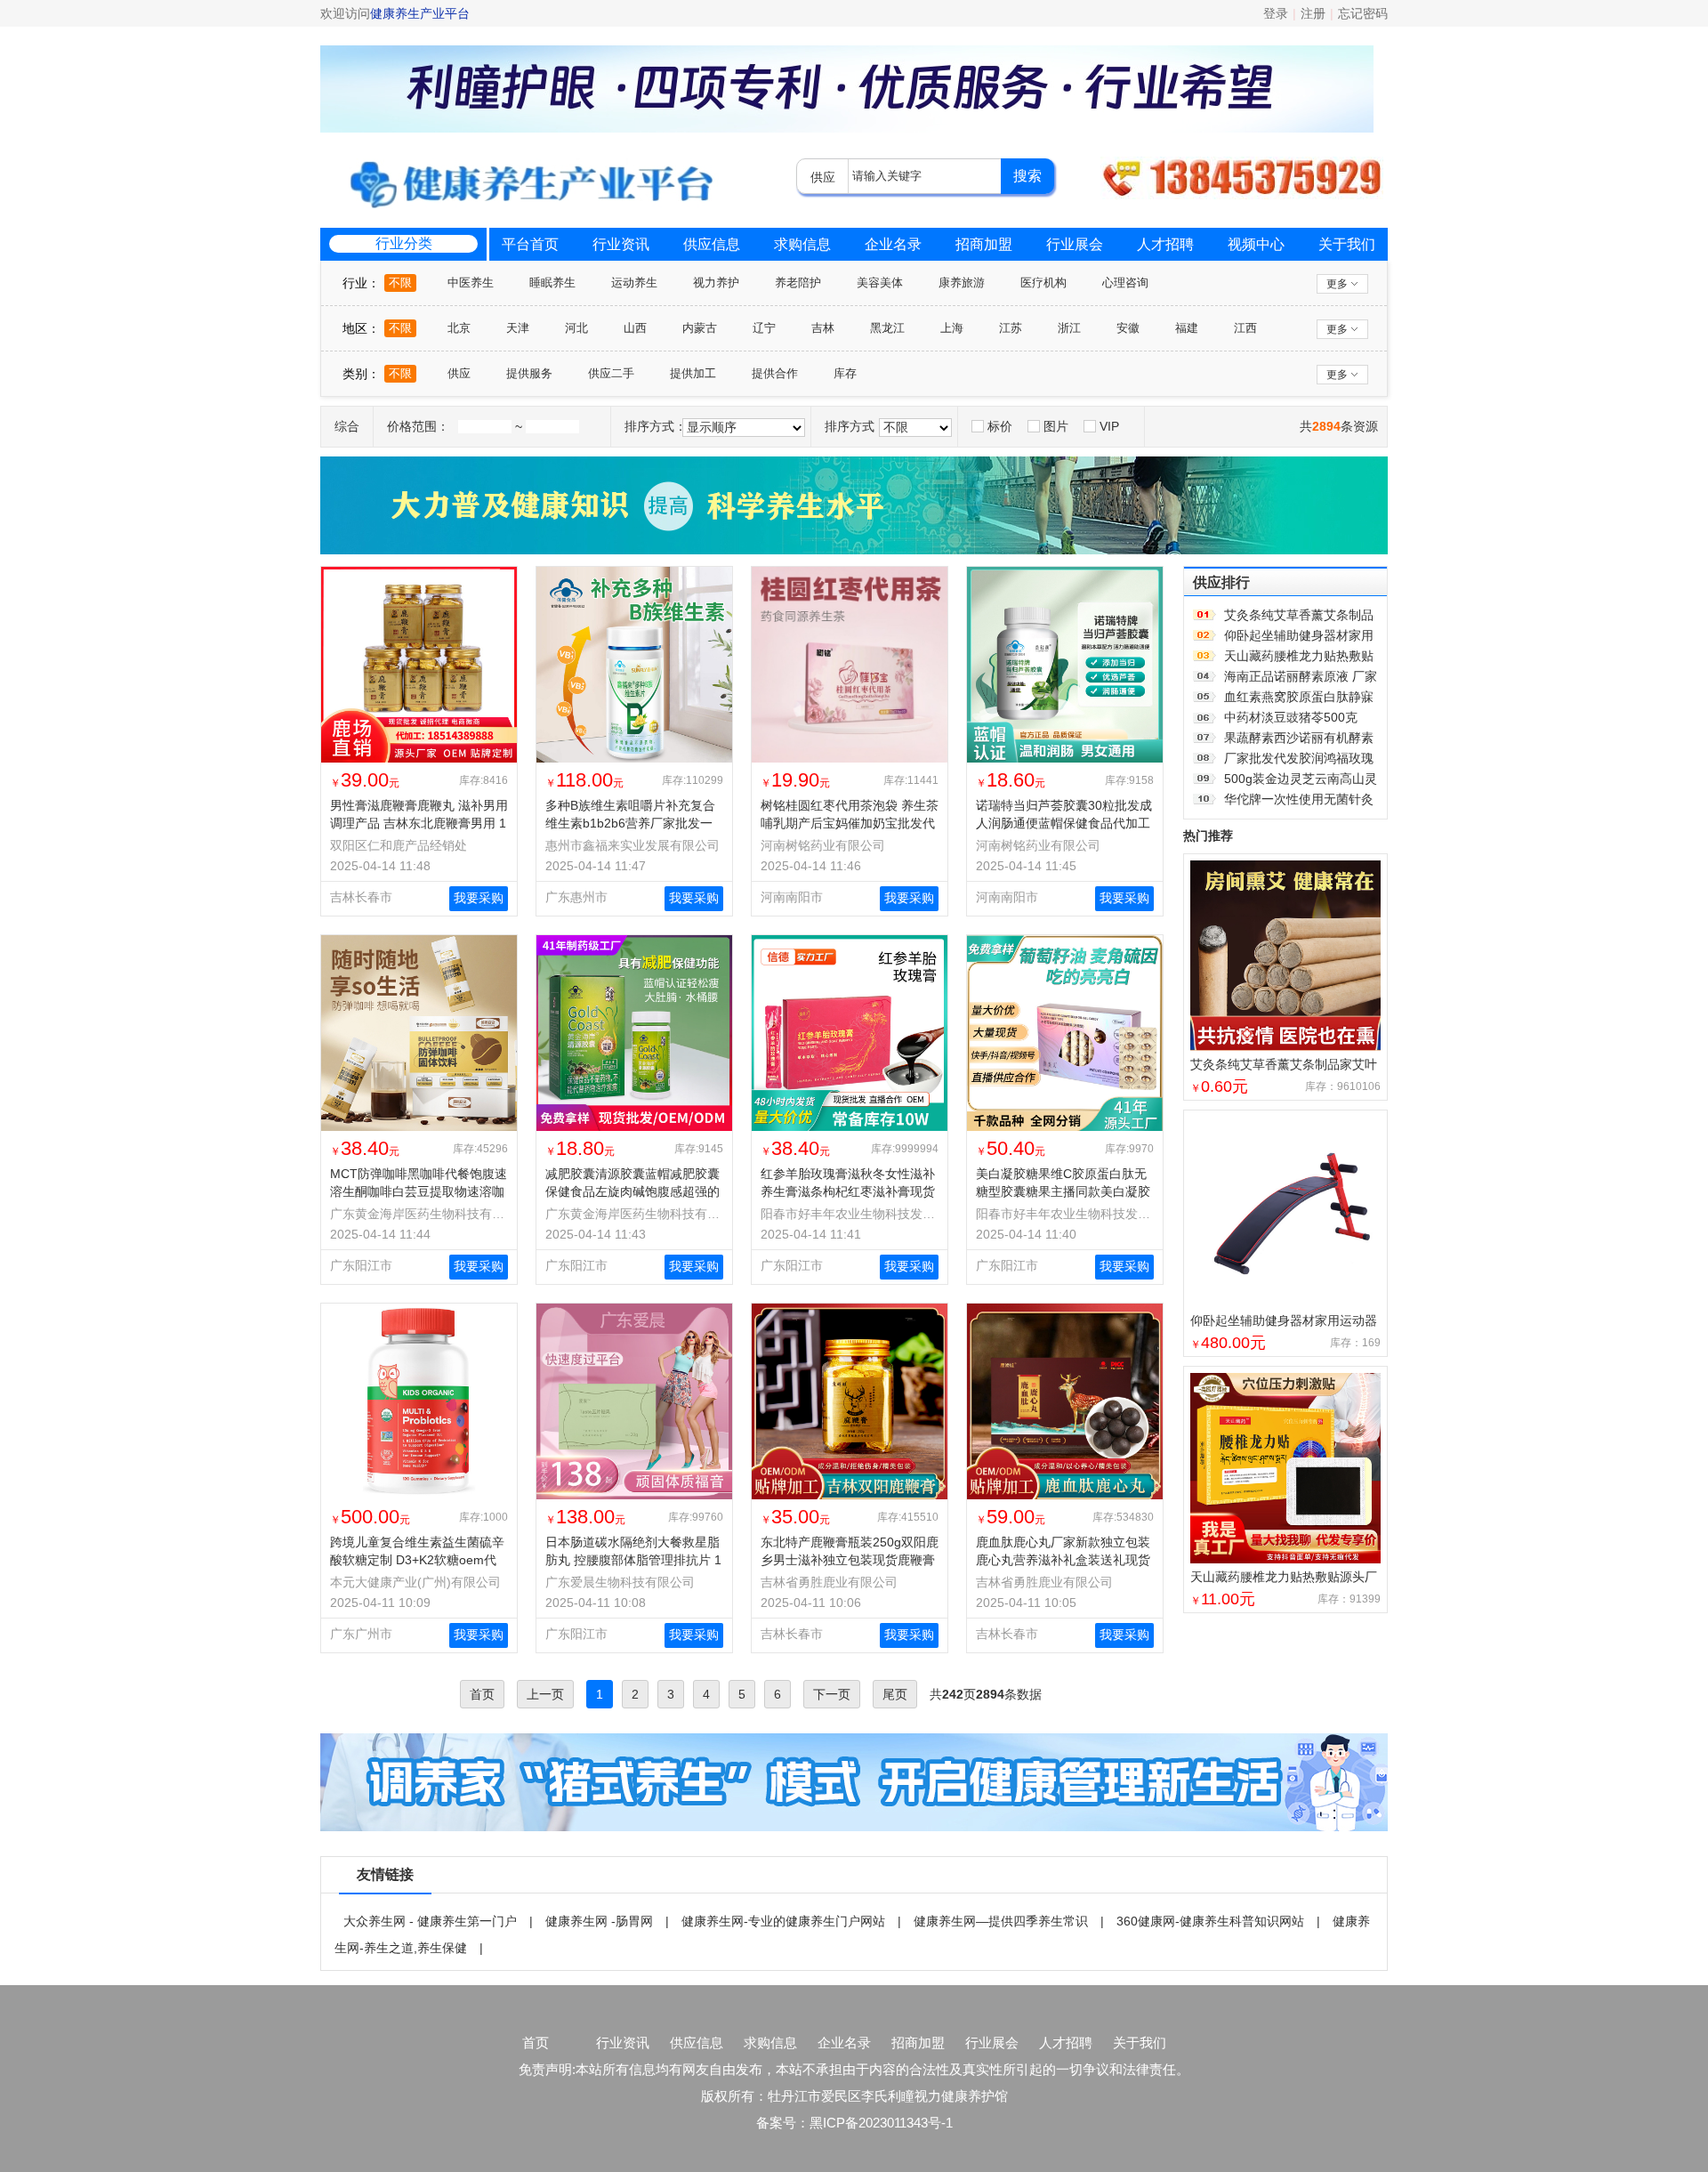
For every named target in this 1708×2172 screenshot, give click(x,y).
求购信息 (802, 244)
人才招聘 (1165, 244)
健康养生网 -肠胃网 (599, 1921)
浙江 (1069, 328)
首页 (536, 2043)
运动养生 (634, 283)
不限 (400, 283)
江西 (1245, 328)
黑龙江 (887, 328)
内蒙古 (700, 328)
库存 (845, 373)
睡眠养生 (552, 283)
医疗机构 (1043, 283)
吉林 (823, 328)
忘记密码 (1363, 13)
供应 (459, 373)
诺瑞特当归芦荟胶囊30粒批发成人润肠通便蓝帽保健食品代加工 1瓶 (1064, 823)
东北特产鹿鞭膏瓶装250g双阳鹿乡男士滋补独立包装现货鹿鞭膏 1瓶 (850, 1560)
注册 (1313, 13)
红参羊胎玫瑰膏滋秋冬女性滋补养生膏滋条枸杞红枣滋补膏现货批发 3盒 (848, 1191)
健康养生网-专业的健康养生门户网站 (783, 1921)
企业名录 (893, 244)
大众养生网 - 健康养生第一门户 (430, 1921)
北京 (459, 328)
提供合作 (775, 373)
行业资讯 (621, 244)
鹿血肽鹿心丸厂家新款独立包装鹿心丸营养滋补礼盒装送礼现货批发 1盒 (1063, 1560)
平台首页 (530, 244)
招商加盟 (984, 244)
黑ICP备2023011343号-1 (881, 2123)
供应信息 (712, 244)
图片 (1056, 426)
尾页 (895, 1694)
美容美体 (880, 283)
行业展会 (1075, 244)
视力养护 (716, 283)
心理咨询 (1125, 283)
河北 (576, 328)
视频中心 (1256, 244)
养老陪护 (798, 283)
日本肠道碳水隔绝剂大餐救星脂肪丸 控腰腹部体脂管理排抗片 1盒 (633, 1560)
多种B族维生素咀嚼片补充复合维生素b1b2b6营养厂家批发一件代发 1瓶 (630, 823)
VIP (1109, 426)
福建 (1187, 328)
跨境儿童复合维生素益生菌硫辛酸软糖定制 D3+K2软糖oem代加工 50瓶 (417, 1560)
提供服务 (529, 373)
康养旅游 (962, 283)
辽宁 (764, 328)
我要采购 (479, 898)
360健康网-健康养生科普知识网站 (1210, 1921)
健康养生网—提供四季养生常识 (1001, 1921)
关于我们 (1347, 244)
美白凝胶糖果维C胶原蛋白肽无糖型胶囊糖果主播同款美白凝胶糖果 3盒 (1063, 1191)
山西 (635, 328)
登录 (1276, 13)
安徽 (1128, 328)
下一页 (832, 1694)
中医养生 (471, 283)
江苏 (1011, 328)
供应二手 (611, 373)
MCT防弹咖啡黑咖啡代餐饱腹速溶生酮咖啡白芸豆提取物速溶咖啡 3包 (419, 1191)
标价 (1000, 426)
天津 (518, 328)
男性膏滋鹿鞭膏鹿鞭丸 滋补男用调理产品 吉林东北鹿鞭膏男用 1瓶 (419, 823)
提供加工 (693, 373)
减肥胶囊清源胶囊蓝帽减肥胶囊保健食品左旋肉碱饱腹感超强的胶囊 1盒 (632, 1191)
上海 (952, 328)
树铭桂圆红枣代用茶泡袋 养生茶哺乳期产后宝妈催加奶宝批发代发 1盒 (850, 823)
